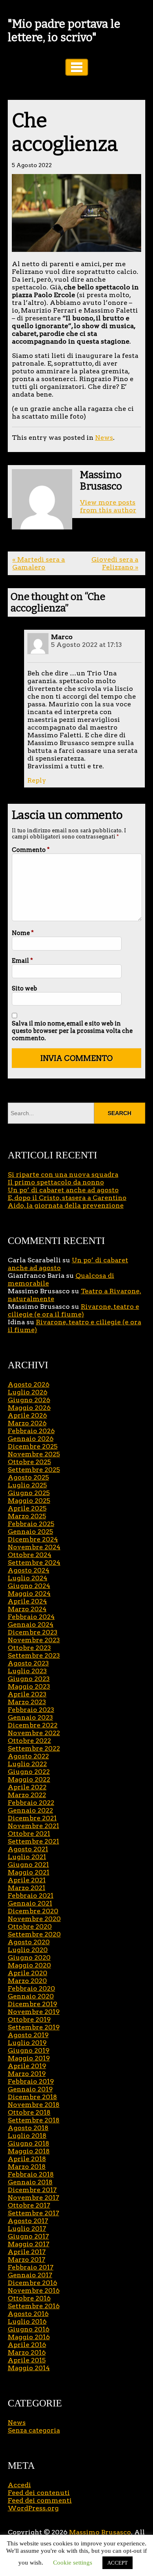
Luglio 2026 (28, 1392)
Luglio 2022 (27, 1764)
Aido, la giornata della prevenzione (66, 1205)
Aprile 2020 (28, 1973)
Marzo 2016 (27, 2352)
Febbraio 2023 (31, 1710)
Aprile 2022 (27, 1787)
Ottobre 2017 (29, 2205)
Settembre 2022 (34, 1748)
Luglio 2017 (27, 2229)
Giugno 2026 (29, 1400)
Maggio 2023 (29, 1686)
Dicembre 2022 (33, 1725)
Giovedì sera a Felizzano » (115, 563)
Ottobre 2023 (29, 1648)
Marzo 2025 (27, 1516)
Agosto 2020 (29, 1942)
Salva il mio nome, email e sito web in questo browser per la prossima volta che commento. (72, 1031)
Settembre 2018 (34, 2120)
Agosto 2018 (28, 2128)
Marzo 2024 (27, 1609)
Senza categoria (34, 2430)
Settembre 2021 (33, 1841)
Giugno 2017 (28, 2236)
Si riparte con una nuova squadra (63, 1174)
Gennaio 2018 (30, 2182)
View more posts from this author (108, 506)
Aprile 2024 (27, 1601)
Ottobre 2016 (29, 2298)
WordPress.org (33, 2508)
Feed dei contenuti (39, 2493)
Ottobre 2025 (29, 1462)
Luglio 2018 (27, 2136)
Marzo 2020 (27, 1981)
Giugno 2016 (29, 2329)
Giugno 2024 (29, 1586)
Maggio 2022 (29, 1779)
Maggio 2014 (29, 2368)
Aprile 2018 (27, 2159)
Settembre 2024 (34, 1563)
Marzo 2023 (27, 1702)
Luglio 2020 (28, 1950)
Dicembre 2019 (32, 2004)
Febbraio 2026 (31, 1431)
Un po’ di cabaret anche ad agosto (63, 1190)
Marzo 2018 (27, 2167)
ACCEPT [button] (118, 2563)
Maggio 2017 (29, 2244)
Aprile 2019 (27, 2066)
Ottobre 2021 (29, 1834)
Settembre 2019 (34, 2027)
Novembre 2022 (34, 1733)
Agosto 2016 (28, 2314)
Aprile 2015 (27, 2360)
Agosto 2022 (28, 1756)
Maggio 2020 (29, 1965)
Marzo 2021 (27, 1888)
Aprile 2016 (27, 2345)
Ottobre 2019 (29, 2019)
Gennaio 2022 (30, 1810)
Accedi (19, 2485)
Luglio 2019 (27, 2043)
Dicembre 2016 (32, 2283)
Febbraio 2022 (31, 1803)
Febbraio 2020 (31, 1988)
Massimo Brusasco (100, 2532)
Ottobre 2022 (29, 1741)
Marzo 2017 (27, 2260)
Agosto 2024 (29, 1570)
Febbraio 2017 (31, 2267)
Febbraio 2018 (31, 2174)
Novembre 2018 (34, 2105)
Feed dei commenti (40, 2500)
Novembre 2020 (34, 1919)
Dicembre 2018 (32, 2097)
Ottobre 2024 (30, 1555)
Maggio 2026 (29, 1408)
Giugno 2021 (28, 1865)
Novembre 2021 (33, 1826)
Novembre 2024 (34, 1547)
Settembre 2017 (33, 2213)
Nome (23, 933)
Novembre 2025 (34, 1454)
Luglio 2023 (27, 1671)
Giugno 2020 (29, 1957)
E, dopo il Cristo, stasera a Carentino (67, 1198)
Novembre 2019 (34, 2012)
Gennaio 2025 (30, 1532)
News (104, 438)
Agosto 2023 (28, 1663)
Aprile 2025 (27, 1508)
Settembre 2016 (34, 2306)
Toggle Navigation (77, 67)
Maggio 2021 (29, 1872)
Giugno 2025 (29, 1493)
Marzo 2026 (27, 1423)
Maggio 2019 (29, 2058)
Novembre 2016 (34, 2290)
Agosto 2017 (28, 2221)
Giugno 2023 (29, 1679)
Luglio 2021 (27, 1857)
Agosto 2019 (28, 2035)
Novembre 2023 (34, 1640)
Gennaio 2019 (30, 2089)
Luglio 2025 (27, 1485)
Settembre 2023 (34, 1655)
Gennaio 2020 (31, 1996)
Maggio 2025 (29, 1501)
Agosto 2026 (29, 1384)
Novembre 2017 (33, 2198)
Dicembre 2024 (33, 1539)
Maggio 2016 (29, 2337)
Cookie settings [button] (73, 2563)
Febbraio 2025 (31, 1524)
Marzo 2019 (27, 2074)
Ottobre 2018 (29, 2112)
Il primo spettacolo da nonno (56, 1182)
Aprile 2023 (27, 1694)
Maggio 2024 (29, 1593)
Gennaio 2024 (31, 1624)
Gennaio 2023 (30, 1717)
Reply (37, 780)
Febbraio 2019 (31, 2081)
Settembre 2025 (34, 1470)
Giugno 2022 (29, 1772)
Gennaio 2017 (30, 2275)
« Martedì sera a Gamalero (39, 563)
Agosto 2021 (28, 1849)
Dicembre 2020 (33, 1911)
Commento (31, 850)
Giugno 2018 (29, 2143)
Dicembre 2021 (32, 1818)
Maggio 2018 (29, 2151)
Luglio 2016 (27, 2321)
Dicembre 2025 (33, 1446)
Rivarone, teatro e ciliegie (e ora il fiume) (73, 1310)
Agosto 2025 (28, 1477)
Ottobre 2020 (30, 1926)
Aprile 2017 (27, 2252)
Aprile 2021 (27, 1880)
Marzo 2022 (27, 1795)
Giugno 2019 (29, 2050)
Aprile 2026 (27, 1415)
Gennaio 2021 (30, 1903)
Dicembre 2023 (33, 1632)
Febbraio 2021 (31, 1896)
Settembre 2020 (34, 1934)
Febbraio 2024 (31, 1617)
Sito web (24, 988)
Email (22, 961)
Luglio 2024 (28, 1578)
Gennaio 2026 (31, 1439)
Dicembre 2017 (32, 2190)
